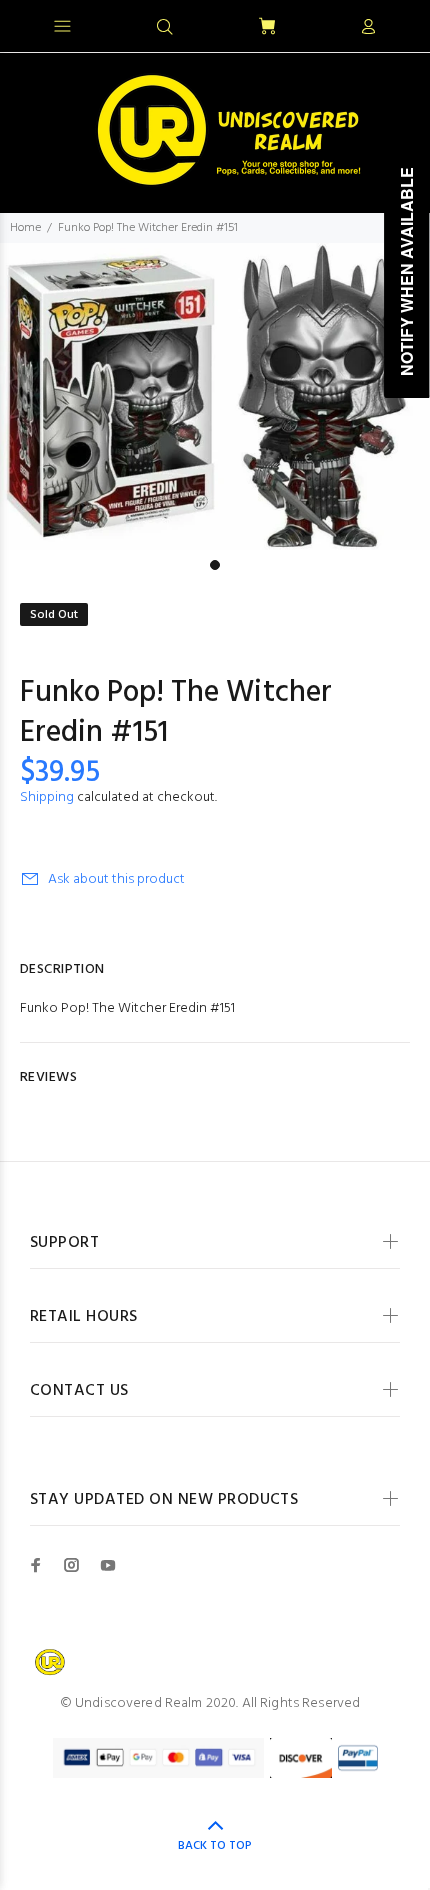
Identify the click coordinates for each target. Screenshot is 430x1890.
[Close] (397, 24)
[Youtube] (108, 1565)
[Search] (165, 28)
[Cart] (267, 27)
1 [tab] (215, 565)
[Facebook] (36, 1565)
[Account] (368, 28)
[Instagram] (72, 1565)
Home (25, 228)
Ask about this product (116, 879)
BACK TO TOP (215, 1846)
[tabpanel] (215, 396)
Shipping (47, 797)
